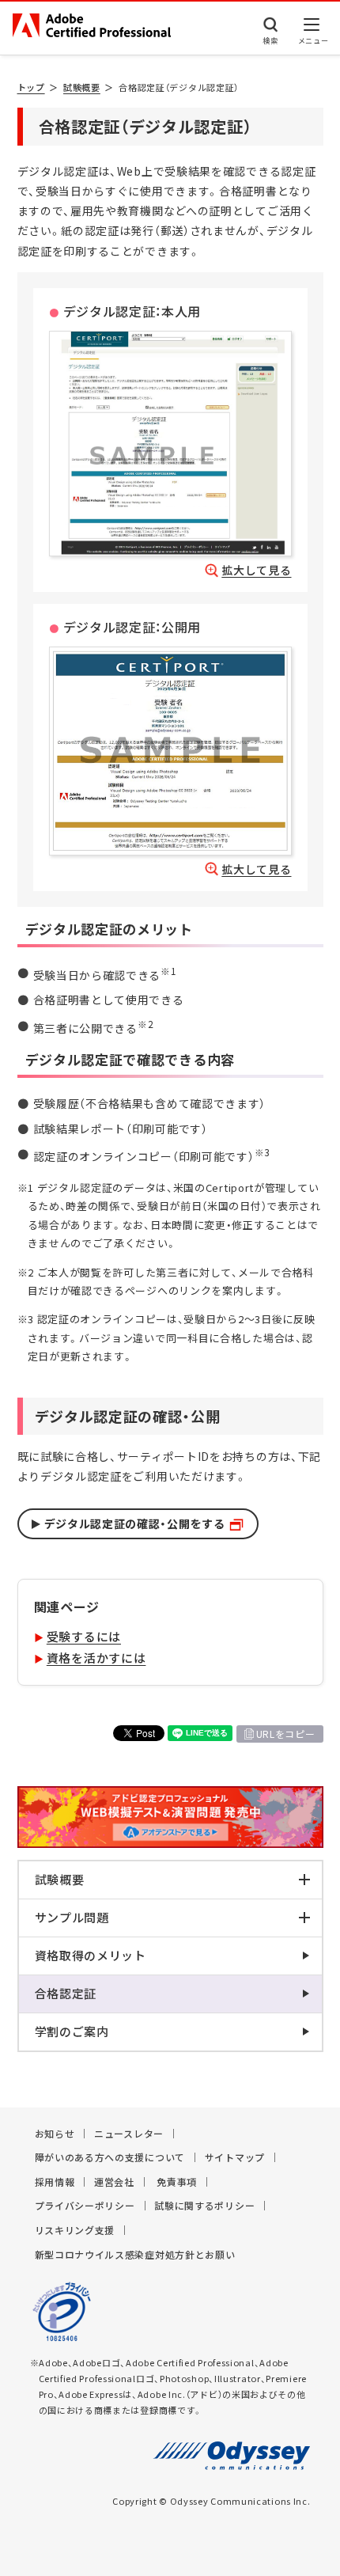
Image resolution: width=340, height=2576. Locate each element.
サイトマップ (235, 2157)
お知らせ (55, 2134)
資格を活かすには (96, 1658)
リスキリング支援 (75, 2230)
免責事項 (177, 2182)
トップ (31, 87)
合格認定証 (66, 1994)
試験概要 (82, 87)
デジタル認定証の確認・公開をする (135, 1523)
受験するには (84, 1637)
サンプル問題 (72, 1918)
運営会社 (114, 2182)
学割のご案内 (72, 2032)
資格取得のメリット (91, 1956)
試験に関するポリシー (204, 2206)
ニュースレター (129, 2134)
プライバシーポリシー (85, 2206)
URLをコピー (286, 1734)
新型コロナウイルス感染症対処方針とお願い (135, 2255)
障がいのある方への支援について (110, 2157)
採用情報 (55, 2182)
